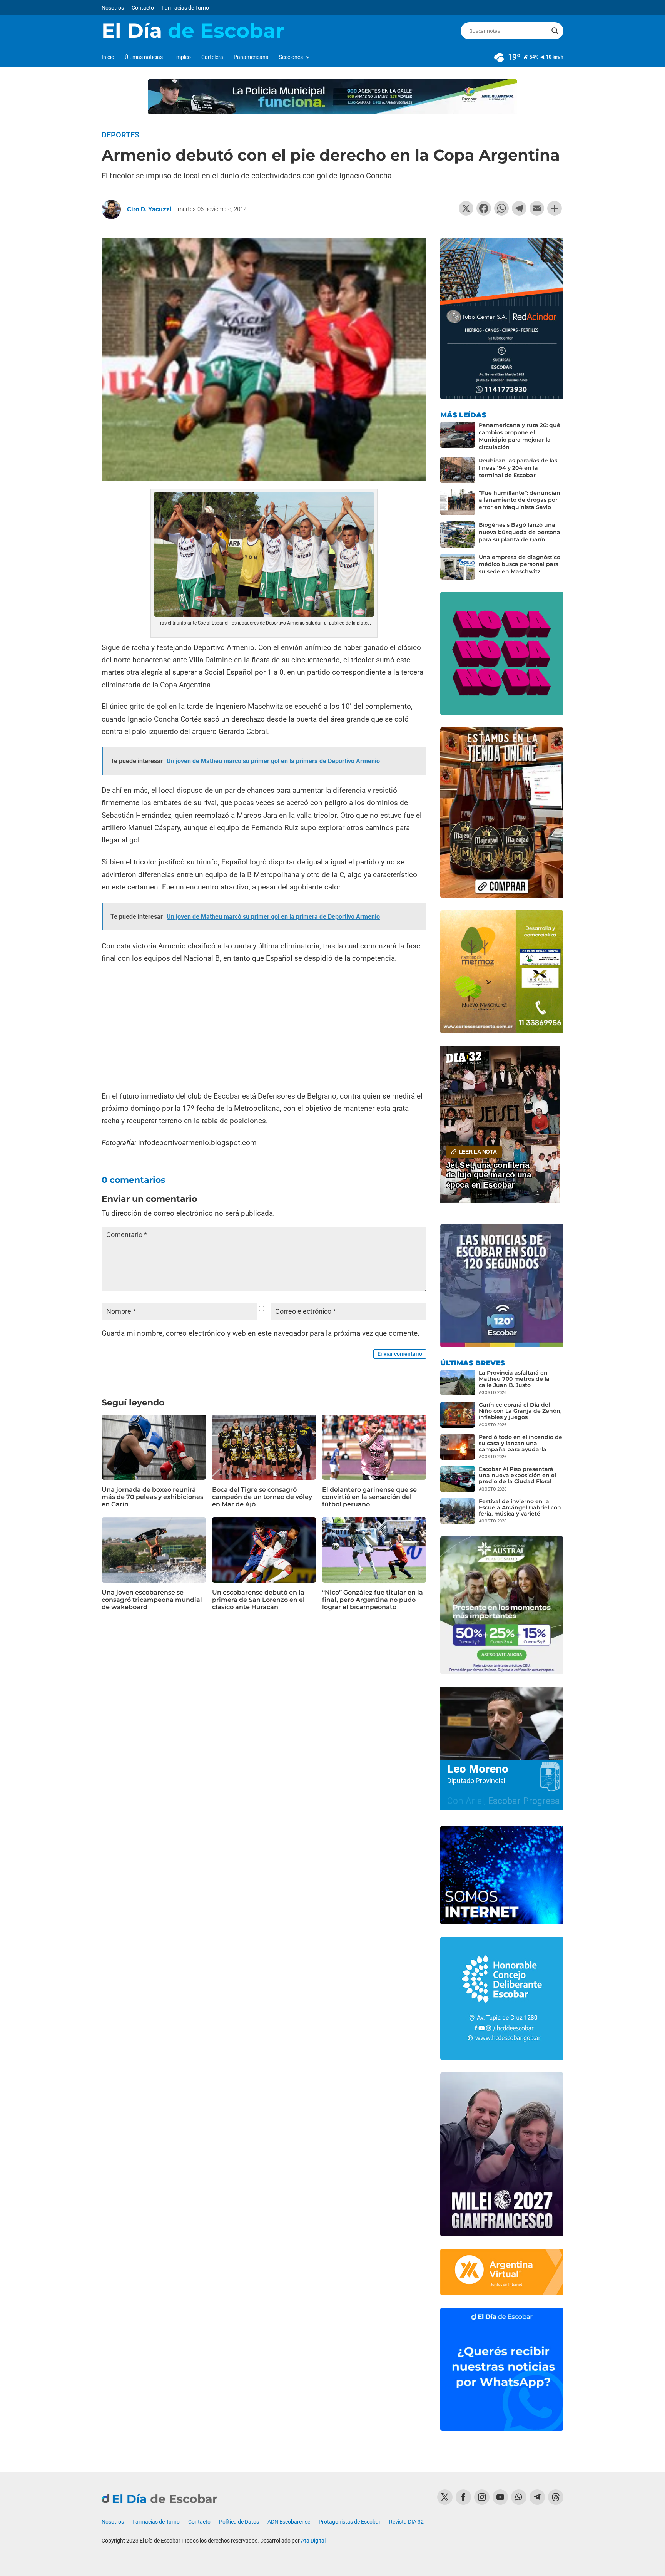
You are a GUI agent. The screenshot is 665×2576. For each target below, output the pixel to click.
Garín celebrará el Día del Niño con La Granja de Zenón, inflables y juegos (520, 1411)
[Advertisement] (264, 1028)
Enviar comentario (400, 1354)
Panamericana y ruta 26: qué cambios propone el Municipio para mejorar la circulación (520, 436)
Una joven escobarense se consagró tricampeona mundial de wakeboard (152, 1600)
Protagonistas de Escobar (350, 2522)
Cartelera (212, 57)
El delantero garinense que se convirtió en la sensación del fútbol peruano (369, 1497)
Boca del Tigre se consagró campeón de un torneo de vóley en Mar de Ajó (262, 1497)
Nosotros (113, 8)
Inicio (108, 57)
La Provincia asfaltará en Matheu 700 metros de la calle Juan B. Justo (514, 1379)
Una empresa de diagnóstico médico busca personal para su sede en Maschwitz (520, 564)
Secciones (291, 57)
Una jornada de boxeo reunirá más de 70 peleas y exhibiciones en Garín (152, 1497)
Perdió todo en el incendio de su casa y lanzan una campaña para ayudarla (520, 1443)
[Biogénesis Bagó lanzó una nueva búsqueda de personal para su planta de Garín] (458, 534)
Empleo (182, 57)
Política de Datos (239, 2522)
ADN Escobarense (289, 2522)
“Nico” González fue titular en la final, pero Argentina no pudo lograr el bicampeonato (373, 1600)
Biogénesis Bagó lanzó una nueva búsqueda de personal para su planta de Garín (520, 532)
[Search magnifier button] (555, 31)
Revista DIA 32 (406, 2522)
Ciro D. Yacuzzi (149, 209)
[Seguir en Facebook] (463, 2497)
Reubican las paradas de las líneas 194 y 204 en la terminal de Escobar (518, 468)
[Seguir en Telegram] (537, 2497)
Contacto (143, 8)
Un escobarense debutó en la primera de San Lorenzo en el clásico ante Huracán (258, 1600)
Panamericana (251, 57)
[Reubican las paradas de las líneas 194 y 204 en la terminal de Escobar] (458, 470)
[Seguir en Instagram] (482, 2497)
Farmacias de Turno (185, 8)
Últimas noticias (144, 57)
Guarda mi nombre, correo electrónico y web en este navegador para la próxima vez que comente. (261, 1333)
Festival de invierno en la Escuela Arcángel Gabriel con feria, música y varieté (520, 1507)
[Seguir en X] (445, 2497)
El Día (193, 31)
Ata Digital (313, 2541)
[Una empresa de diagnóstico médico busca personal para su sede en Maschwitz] (458, 567)
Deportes (120, 135)
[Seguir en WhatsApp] (519, 2497)
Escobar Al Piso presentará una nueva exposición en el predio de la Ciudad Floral (517, 1475)
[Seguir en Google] (556, 2497)
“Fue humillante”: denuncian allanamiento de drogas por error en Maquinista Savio (520, 500)
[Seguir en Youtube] (500, 2497)
